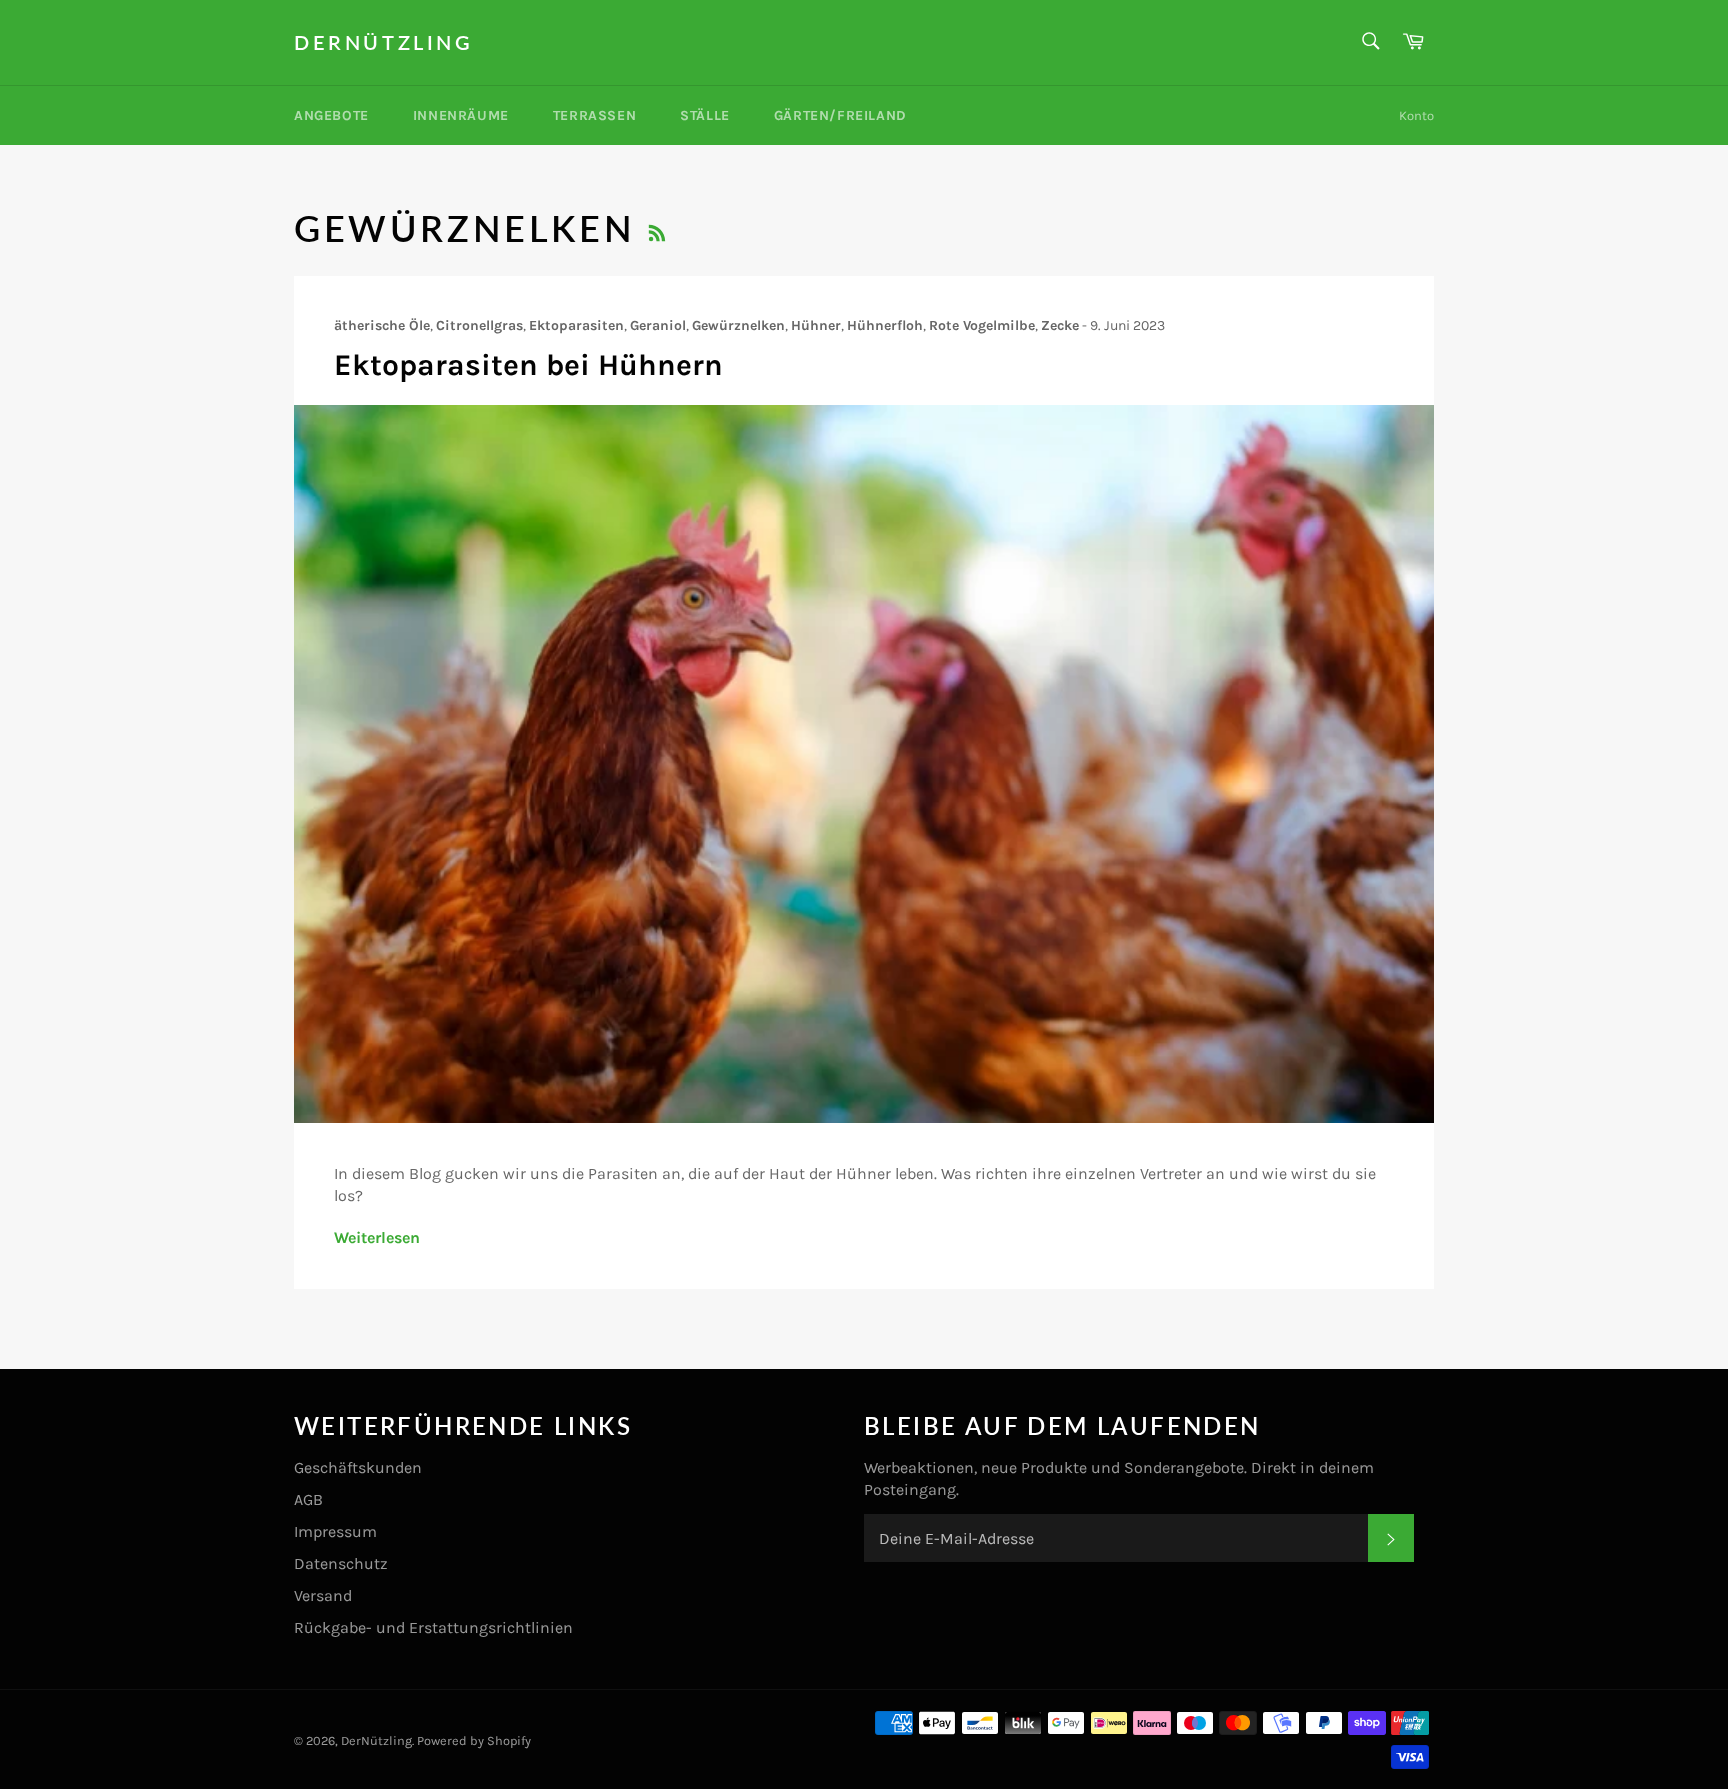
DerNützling (384, 42)
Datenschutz (341, 1563)
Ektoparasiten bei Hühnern (528, 365)
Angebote (331, 115)
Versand (323, 1595)
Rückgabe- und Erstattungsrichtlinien (433, 1627)
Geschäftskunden (358, 1467)
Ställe (705, 115)
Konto (1416, 115)
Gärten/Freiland (840, 115)
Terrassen (594, 115)
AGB (308, 1499)
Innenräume (461, 115)
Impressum (335, 1531)
